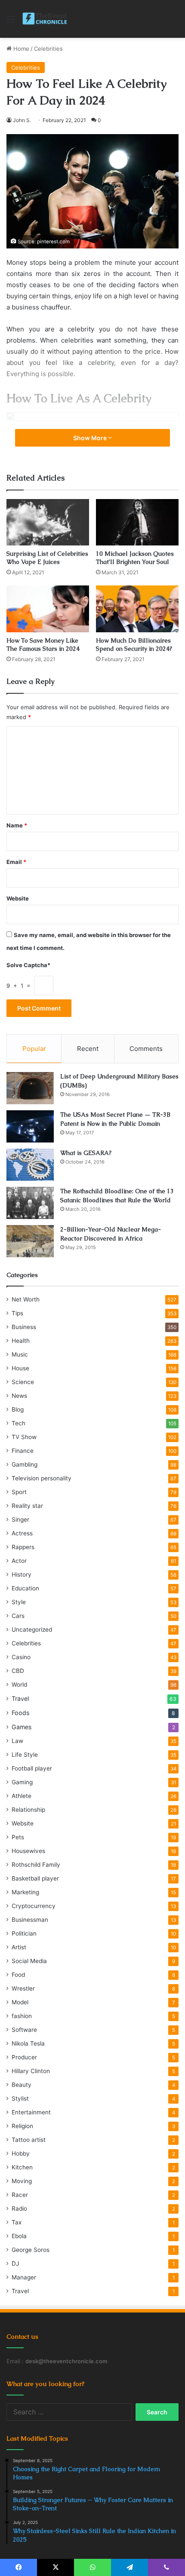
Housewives (28, 1851)
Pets (18, 1837)
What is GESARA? (86, 1153)
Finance (23, 1451)
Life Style (25, 1755)
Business (24, 1327)
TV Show (24, 1437)
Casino (21, 1657)
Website (18, 898)
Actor (19, 1561)
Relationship (28, 1810)
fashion (22, 2016)
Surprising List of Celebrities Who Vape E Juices (47, 558)
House (20, 1368)
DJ (15, 2264)
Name (17, 825)
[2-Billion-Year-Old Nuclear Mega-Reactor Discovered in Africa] (30, 1241)
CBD (18, 1671)
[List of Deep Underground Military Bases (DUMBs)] (30, 1088)
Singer (20, 1519)
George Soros (31, 2250)
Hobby (21, 2153)
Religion (22, 2126)
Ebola (19, 2236)
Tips (17, 1313)
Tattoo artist (29, 2140)
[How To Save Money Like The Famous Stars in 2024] (48, 609)
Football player (32, 1768)
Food (18, 1975)
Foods (20, 1713)
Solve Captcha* (28, 965)
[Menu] (11, 22)
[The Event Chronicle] (45, 19)
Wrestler (23, 1988)
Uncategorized (32, 1630)
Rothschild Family (36, 1865)
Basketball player (35, 1878)
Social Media (29, 1961)
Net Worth (26, 1299)
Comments (146, 1049)
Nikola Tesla (28, 2043)
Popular (34, 1049)
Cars (18, 1616)
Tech (18, 1423)
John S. (22, 120)
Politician (24, 1933)
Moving (22, 2181)
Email (16, 862)
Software (24, 2030)
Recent (88, 1049)
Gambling (25, 1464)
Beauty (22, 2085)
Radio (19, 2208)
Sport (19, 1492)
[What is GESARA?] (30, 1165)
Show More (91, 438)
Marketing (25, 1892)
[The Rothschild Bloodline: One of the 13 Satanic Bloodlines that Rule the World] (30, 1203)
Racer (20, 2195)
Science (23, 1382)
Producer (24, 2057)
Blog (18, 1409)
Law (17, 1741)
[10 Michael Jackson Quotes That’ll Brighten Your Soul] (137, 522)
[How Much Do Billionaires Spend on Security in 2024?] (137, 609)
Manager (24, 2277)
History (22, 1574)
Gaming (22, 1782)
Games (22, 1727)
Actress (22, 1533)
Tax (17, 2222)
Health (21, 1341)
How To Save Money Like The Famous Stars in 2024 (43, 645)
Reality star (27, 1506)
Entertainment (31, 2112)
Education (25, 1588)
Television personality (42, 1478)
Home (20, 49)
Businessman (30, 1920)
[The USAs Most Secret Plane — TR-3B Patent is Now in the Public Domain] (30, 1126)
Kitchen (22, 2167)
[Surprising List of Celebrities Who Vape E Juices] (48, 522)
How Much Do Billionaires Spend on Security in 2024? (134, 645)
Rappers (23, 1547)
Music (20, 1354)
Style (19, 1602)
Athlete (22, 1796)
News (19, 1396)
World (19, 1685)
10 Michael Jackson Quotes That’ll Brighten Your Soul (135, 558)
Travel (20, 1698)
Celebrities (48, 49)
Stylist (20, 2098)
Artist (19, 1947)
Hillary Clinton (31, 2071)
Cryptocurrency (34, 1906)
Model (20, 2002)
